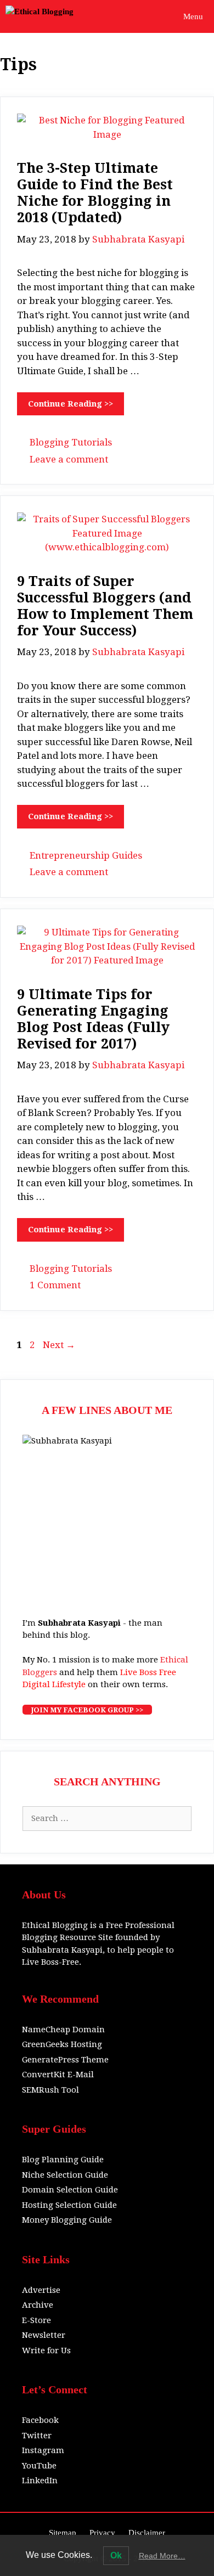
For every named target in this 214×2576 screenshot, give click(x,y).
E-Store (36, 2320)
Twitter (37, 2436)
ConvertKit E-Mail (58, 2075)
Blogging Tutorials (71, 442)
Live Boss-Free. (52, 1962)
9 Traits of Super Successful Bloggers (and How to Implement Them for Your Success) (105, 606)
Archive (38, 2305)
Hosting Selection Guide (69, 2205)
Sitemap (63, 2533)
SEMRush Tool (50, 2090)
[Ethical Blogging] (40, 16)
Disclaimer (147, 2533)
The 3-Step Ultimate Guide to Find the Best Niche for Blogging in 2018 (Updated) (95, 193)
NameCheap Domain (63, 2030)
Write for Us (46, 2350)
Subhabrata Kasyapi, (63, 1950)
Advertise (41, 2290)
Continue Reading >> (71, 404)
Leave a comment (69, 459)
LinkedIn (40, 2481)
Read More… (162, 2556)
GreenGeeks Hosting (62, 2044)
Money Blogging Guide (67, 2220)
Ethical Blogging (55, 1925)
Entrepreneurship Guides (86, 855)
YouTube (39, 2466)
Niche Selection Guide (65, 2175)
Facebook (40, 2420)
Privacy (102, 2533)
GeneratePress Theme (65, 2060)
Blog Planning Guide (63, 2160)
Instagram (43, 2450)
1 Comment (55, 1285)
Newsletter (44, 2335)
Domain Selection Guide (70, 2190)
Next (59, 1345)
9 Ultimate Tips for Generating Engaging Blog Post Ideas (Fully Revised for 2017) (93, 1019)
